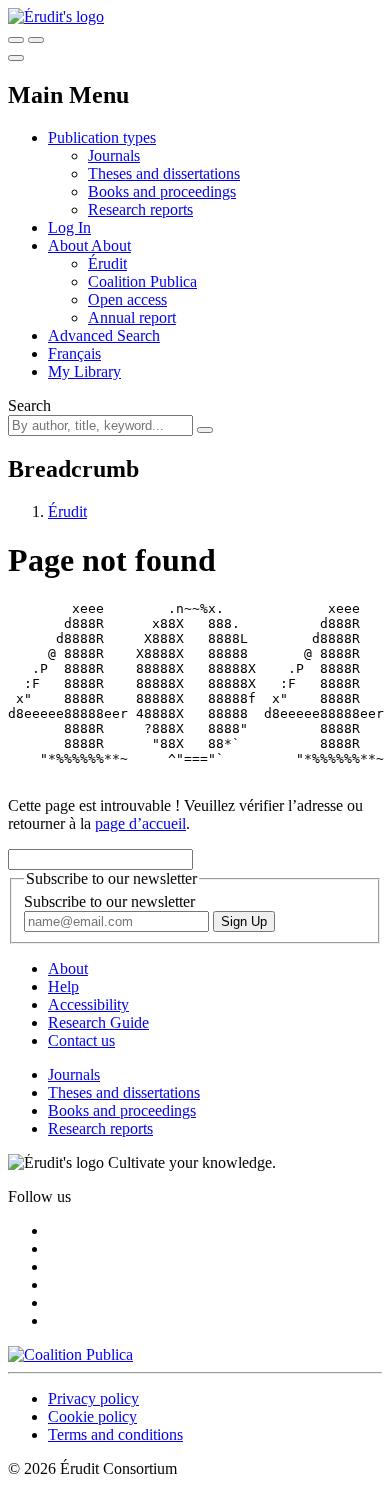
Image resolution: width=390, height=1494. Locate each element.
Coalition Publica (142, 281)
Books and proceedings (162, 191)
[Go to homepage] (56, 16)
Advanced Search (104, 335)
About (111, 245)
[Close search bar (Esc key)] (36, 40)
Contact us (81, 1040)
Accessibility (88, 1004)
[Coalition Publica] (70, 1354)
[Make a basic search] (16, 40)
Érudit (107, 263)
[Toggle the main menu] (16, 58)
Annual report (132, 317)
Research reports (140, 209)
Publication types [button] (102, 137)
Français (74, 353)
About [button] (69, 245)
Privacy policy (93, 1398)
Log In (69, 227)
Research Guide (98, 1022)
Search (29, 405)
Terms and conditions (115, 1434)
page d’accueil (140, 823)
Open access (127, 299)
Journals (114, 155)
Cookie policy (92, 1416)
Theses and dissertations (164, 173)
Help (63, 986)
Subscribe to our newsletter (109, 901)
